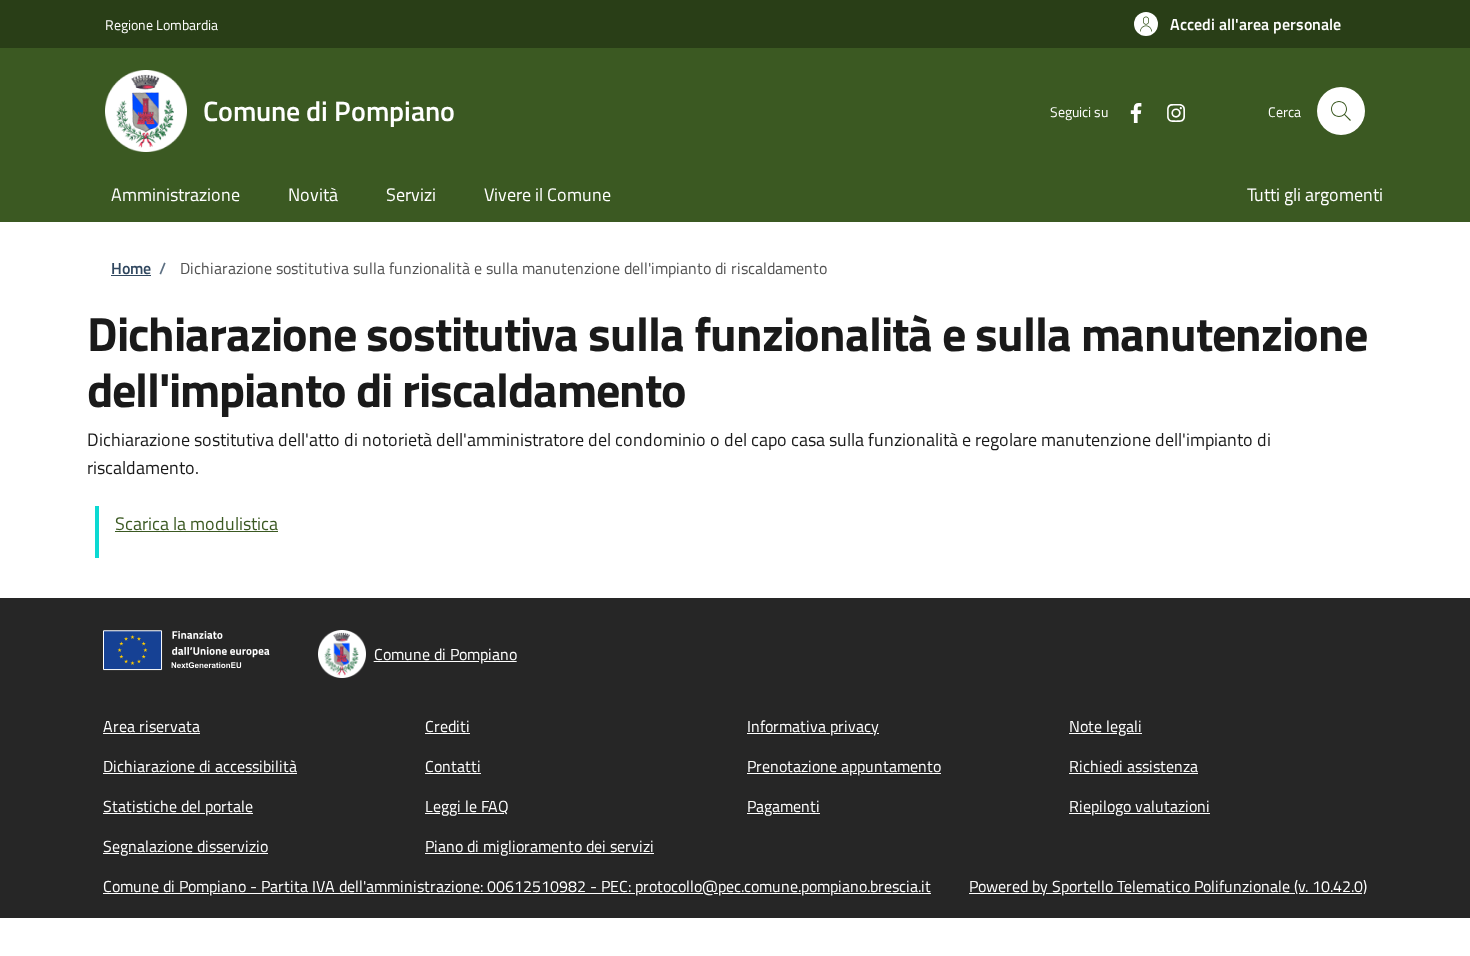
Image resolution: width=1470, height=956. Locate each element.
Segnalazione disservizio (185, 846)
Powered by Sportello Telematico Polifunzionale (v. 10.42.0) (1168, 886)
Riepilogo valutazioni (1139, 806)
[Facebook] (1128, 110)
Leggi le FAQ (467, 806)
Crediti (447, 726)
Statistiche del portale (178, 806)
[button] (1237, 24)
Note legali (1105, 726)
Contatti (453, 766)
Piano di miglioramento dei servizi (539, 846)
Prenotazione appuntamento (844, 766)
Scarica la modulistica (196, 523)
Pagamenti (783, 806)
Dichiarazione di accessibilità (200, 766)
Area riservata (151, 726)
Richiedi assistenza (1133, 766)
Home (131, 268)
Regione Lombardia (161, 24)
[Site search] (1341, 111)
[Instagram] (1168, 110)
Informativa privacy (813, 726)
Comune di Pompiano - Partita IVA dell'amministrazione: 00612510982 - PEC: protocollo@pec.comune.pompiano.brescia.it (517, 886)
